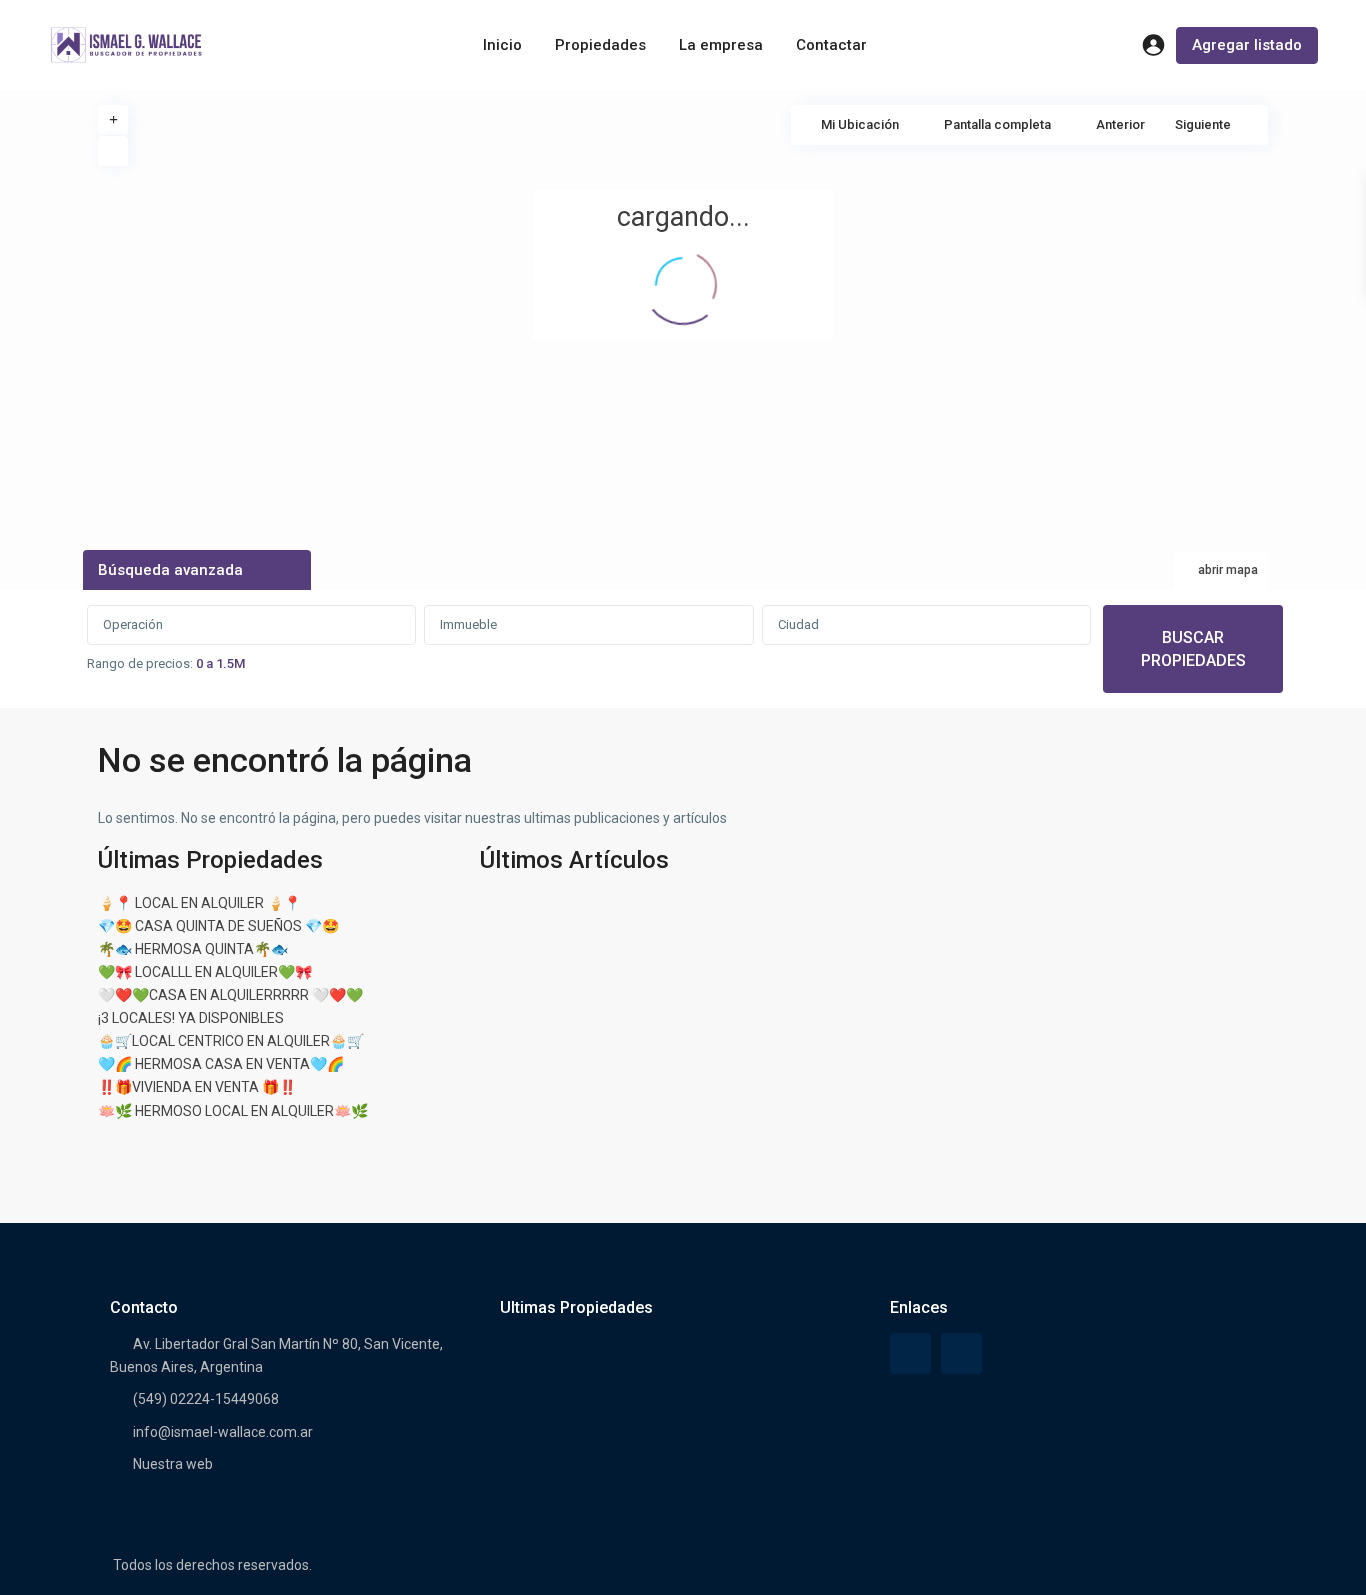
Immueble (468, 624)
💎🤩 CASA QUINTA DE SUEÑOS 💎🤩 (218, 926)
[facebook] (910, 1353)
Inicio (502, 45)
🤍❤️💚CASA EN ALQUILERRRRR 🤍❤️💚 (230, 995)
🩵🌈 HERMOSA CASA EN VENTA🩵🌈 (221, 1064)
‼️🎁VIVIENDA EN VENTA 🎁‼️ (197, 1087)
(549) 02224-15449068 (206, 1399)
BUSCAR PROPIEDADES (1193, 649)
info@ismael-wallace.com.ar (223, 1432)
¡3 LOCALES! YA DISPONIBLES (191, 1018)
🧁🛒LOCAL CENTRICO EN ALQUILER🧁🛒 (231, 1041)
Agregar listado (1247, 45)
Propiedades (600, 45)
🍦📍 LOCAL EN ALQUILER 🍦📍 (199, 903)
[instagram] (961, 1353)
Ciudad (798, 624)
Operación (133, 624)
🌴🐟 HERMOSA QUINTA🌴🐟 (193, 949)
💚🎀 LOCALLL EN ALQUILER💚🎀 (205, 972)
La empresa (721, 45)
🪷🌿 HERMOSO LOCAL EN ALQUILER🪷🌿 (233, 1111)
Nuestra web (173, 1464)
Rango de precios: (140, 663)
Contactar (831, 45)
